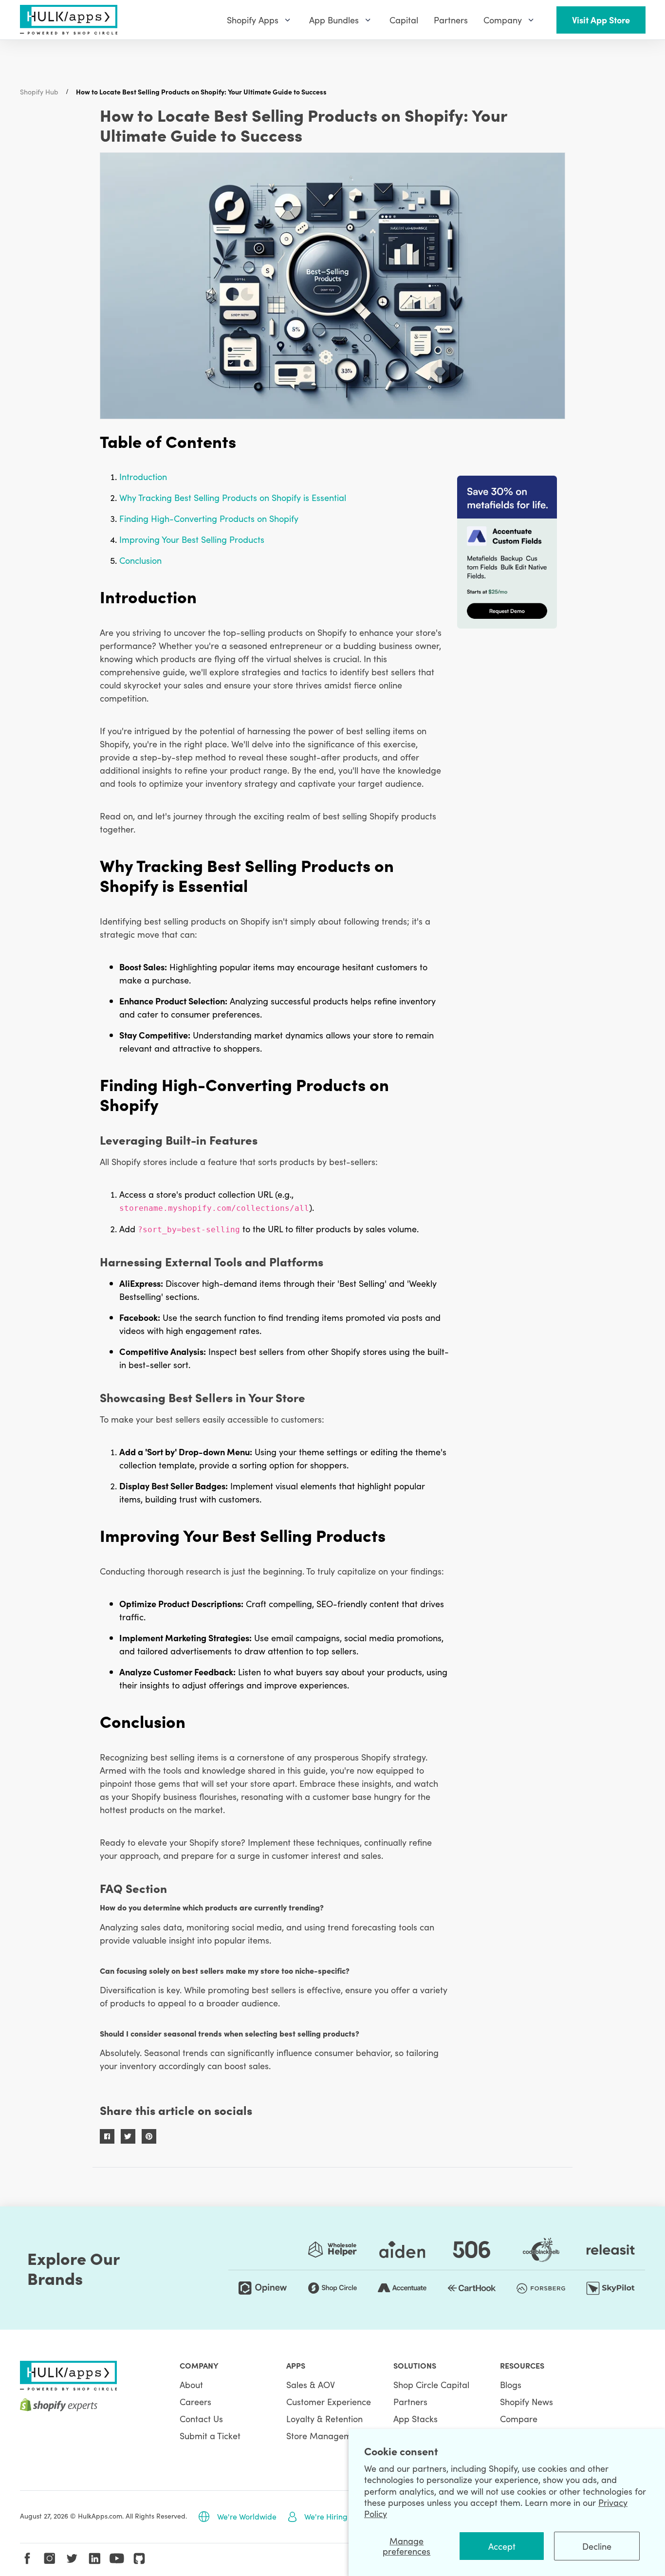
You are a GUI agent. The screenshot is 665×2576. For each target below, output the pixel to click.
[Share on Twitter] (128, 2136)
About (191, 2384)
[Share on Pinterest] (149, 2136)
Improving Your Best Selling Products (192, 539)
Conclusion (140, 560)
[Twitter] (72, 2558)
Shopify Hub (39, 92)
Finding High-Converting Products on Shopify (209, 518)
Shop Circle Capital (431, 2384)
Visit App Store (601, 20)
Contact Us (201, 2418)
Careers (195, 2401)
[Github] (139, 2558)
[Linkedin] (94, 2558)
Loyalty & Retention (324, 2418)
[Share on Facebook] (107, 2136)
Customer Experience (329, 2401)
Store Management (325, 2436)
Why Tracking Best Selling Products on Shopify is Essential (233, 497)
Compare (519, 2418)
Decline (597, 2546)
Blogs (511, 2384)
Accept (502, 2546)
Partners (410, 2401)
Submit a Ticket (210, 2436)
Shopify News (526, 2401)
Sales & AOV (311, 2384)
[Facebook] (27, 2558)
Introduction (143, 476)
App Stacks (416, 2418)
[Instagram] (50, 2558)
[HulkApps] (69, 20)
